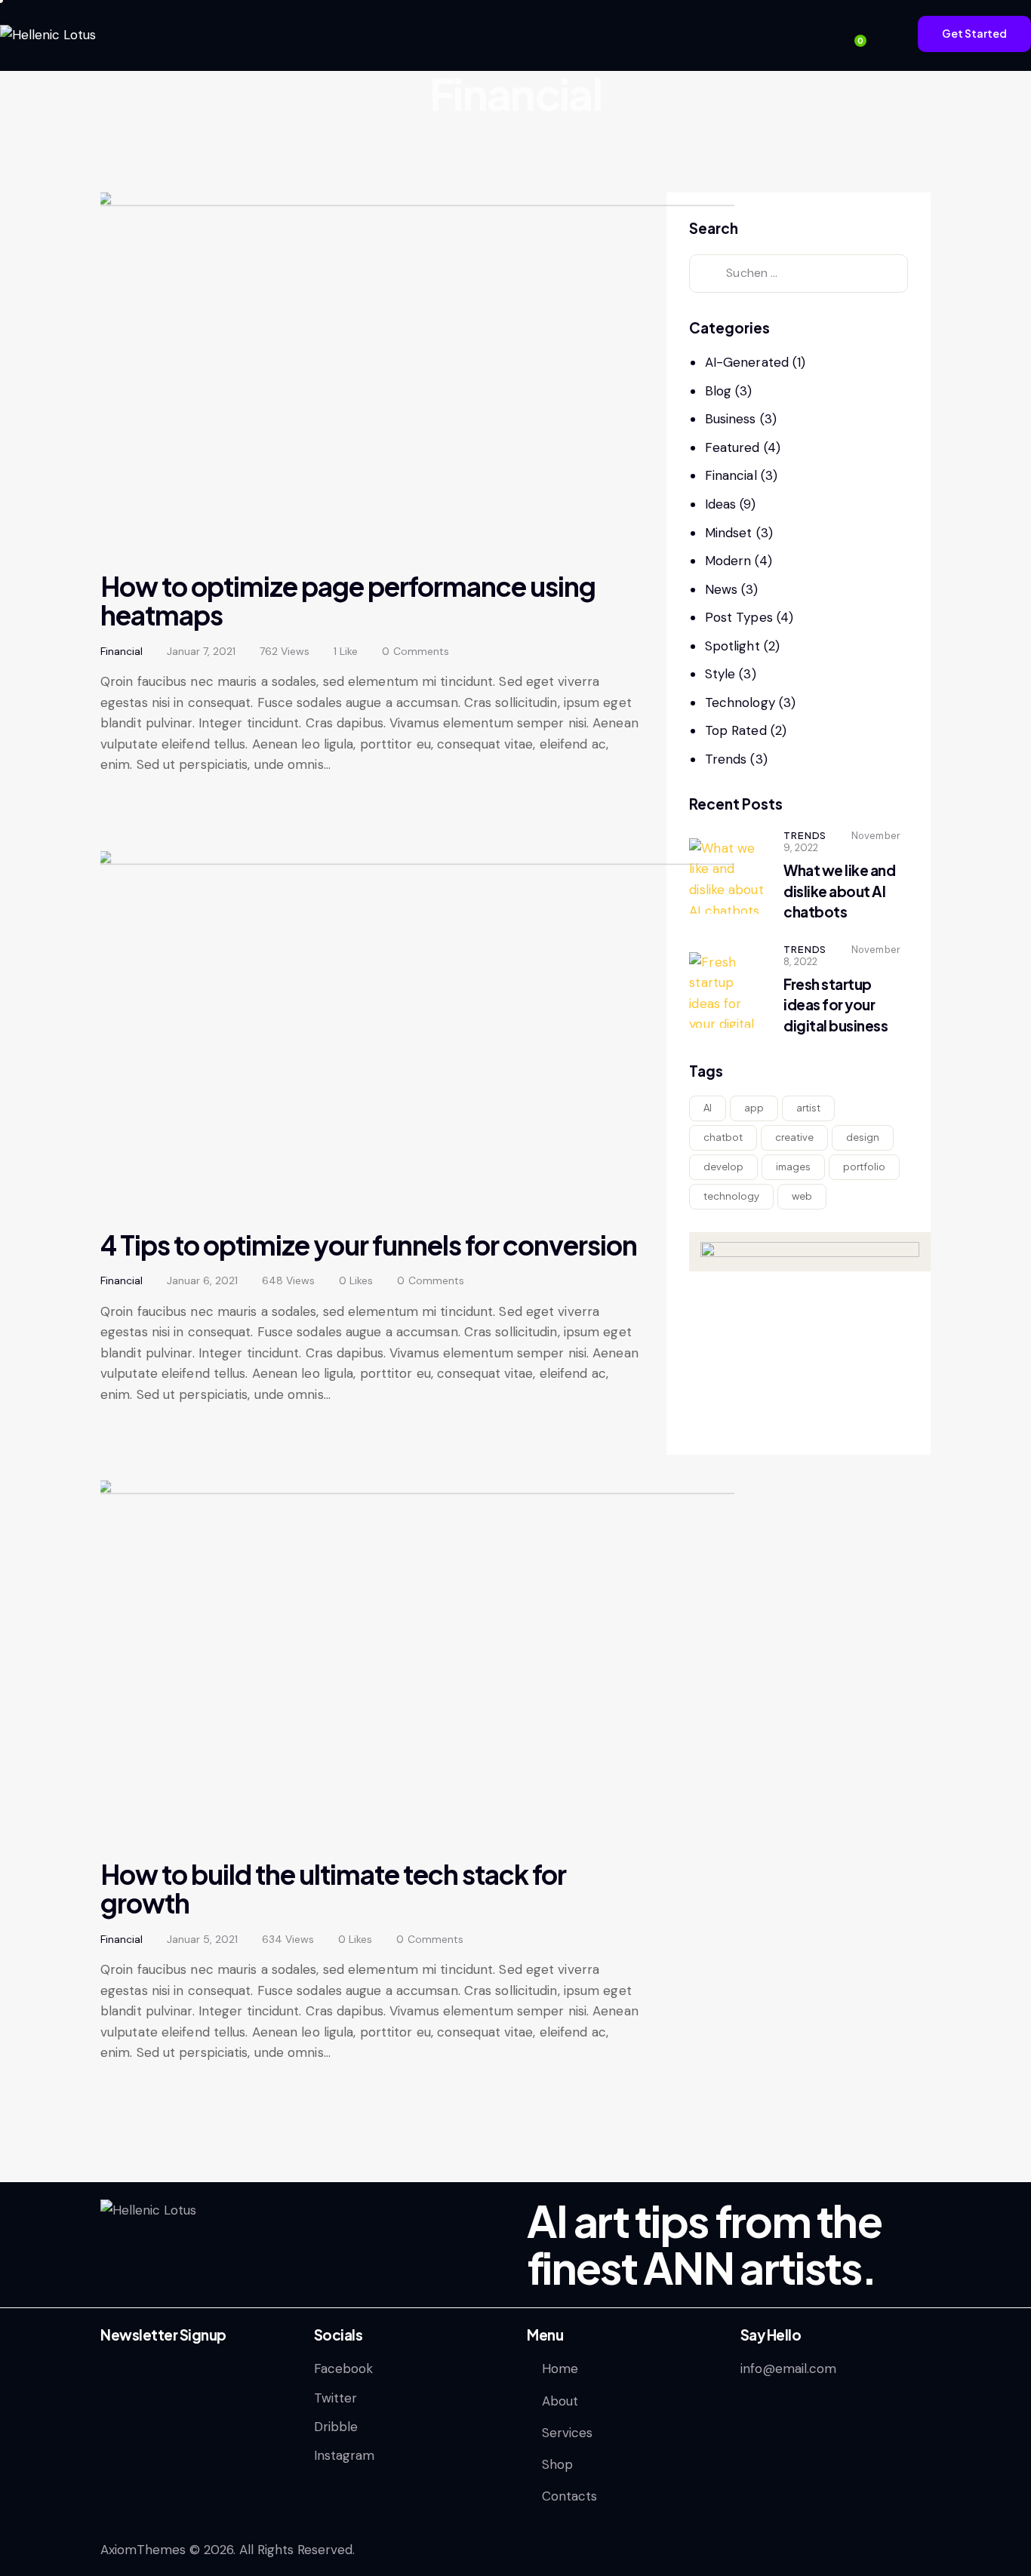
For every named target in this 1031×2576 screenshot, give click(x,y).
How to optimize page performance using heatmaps (348, 601)
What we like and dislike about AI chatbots (839, 891)
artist (808, 1108)
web (802, 1196)
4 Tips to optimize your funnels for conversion (369, 1245)
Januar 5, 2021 (202, 1939)
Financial (122, 651)
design (863, 1137)
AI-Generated (747, 362)
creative (794, 1137)
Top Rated (736, 730)
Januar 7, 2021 (201, 651)
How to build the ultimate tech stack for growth (333, 1889)
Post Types (739, 617)
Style (720, 674)
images (793, 1167)
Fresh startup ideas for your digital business (836, 1005)
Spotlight (732, 646)
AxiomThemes (143, 2550)
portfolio (864, 1167)
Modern (728, 561)
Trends (726, 759)
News (721, 589)
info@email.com (788, 2369)
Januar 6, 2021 (202, 1280)
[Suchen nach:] (799, 272)
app (754, 1108)
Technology (740, 702)
